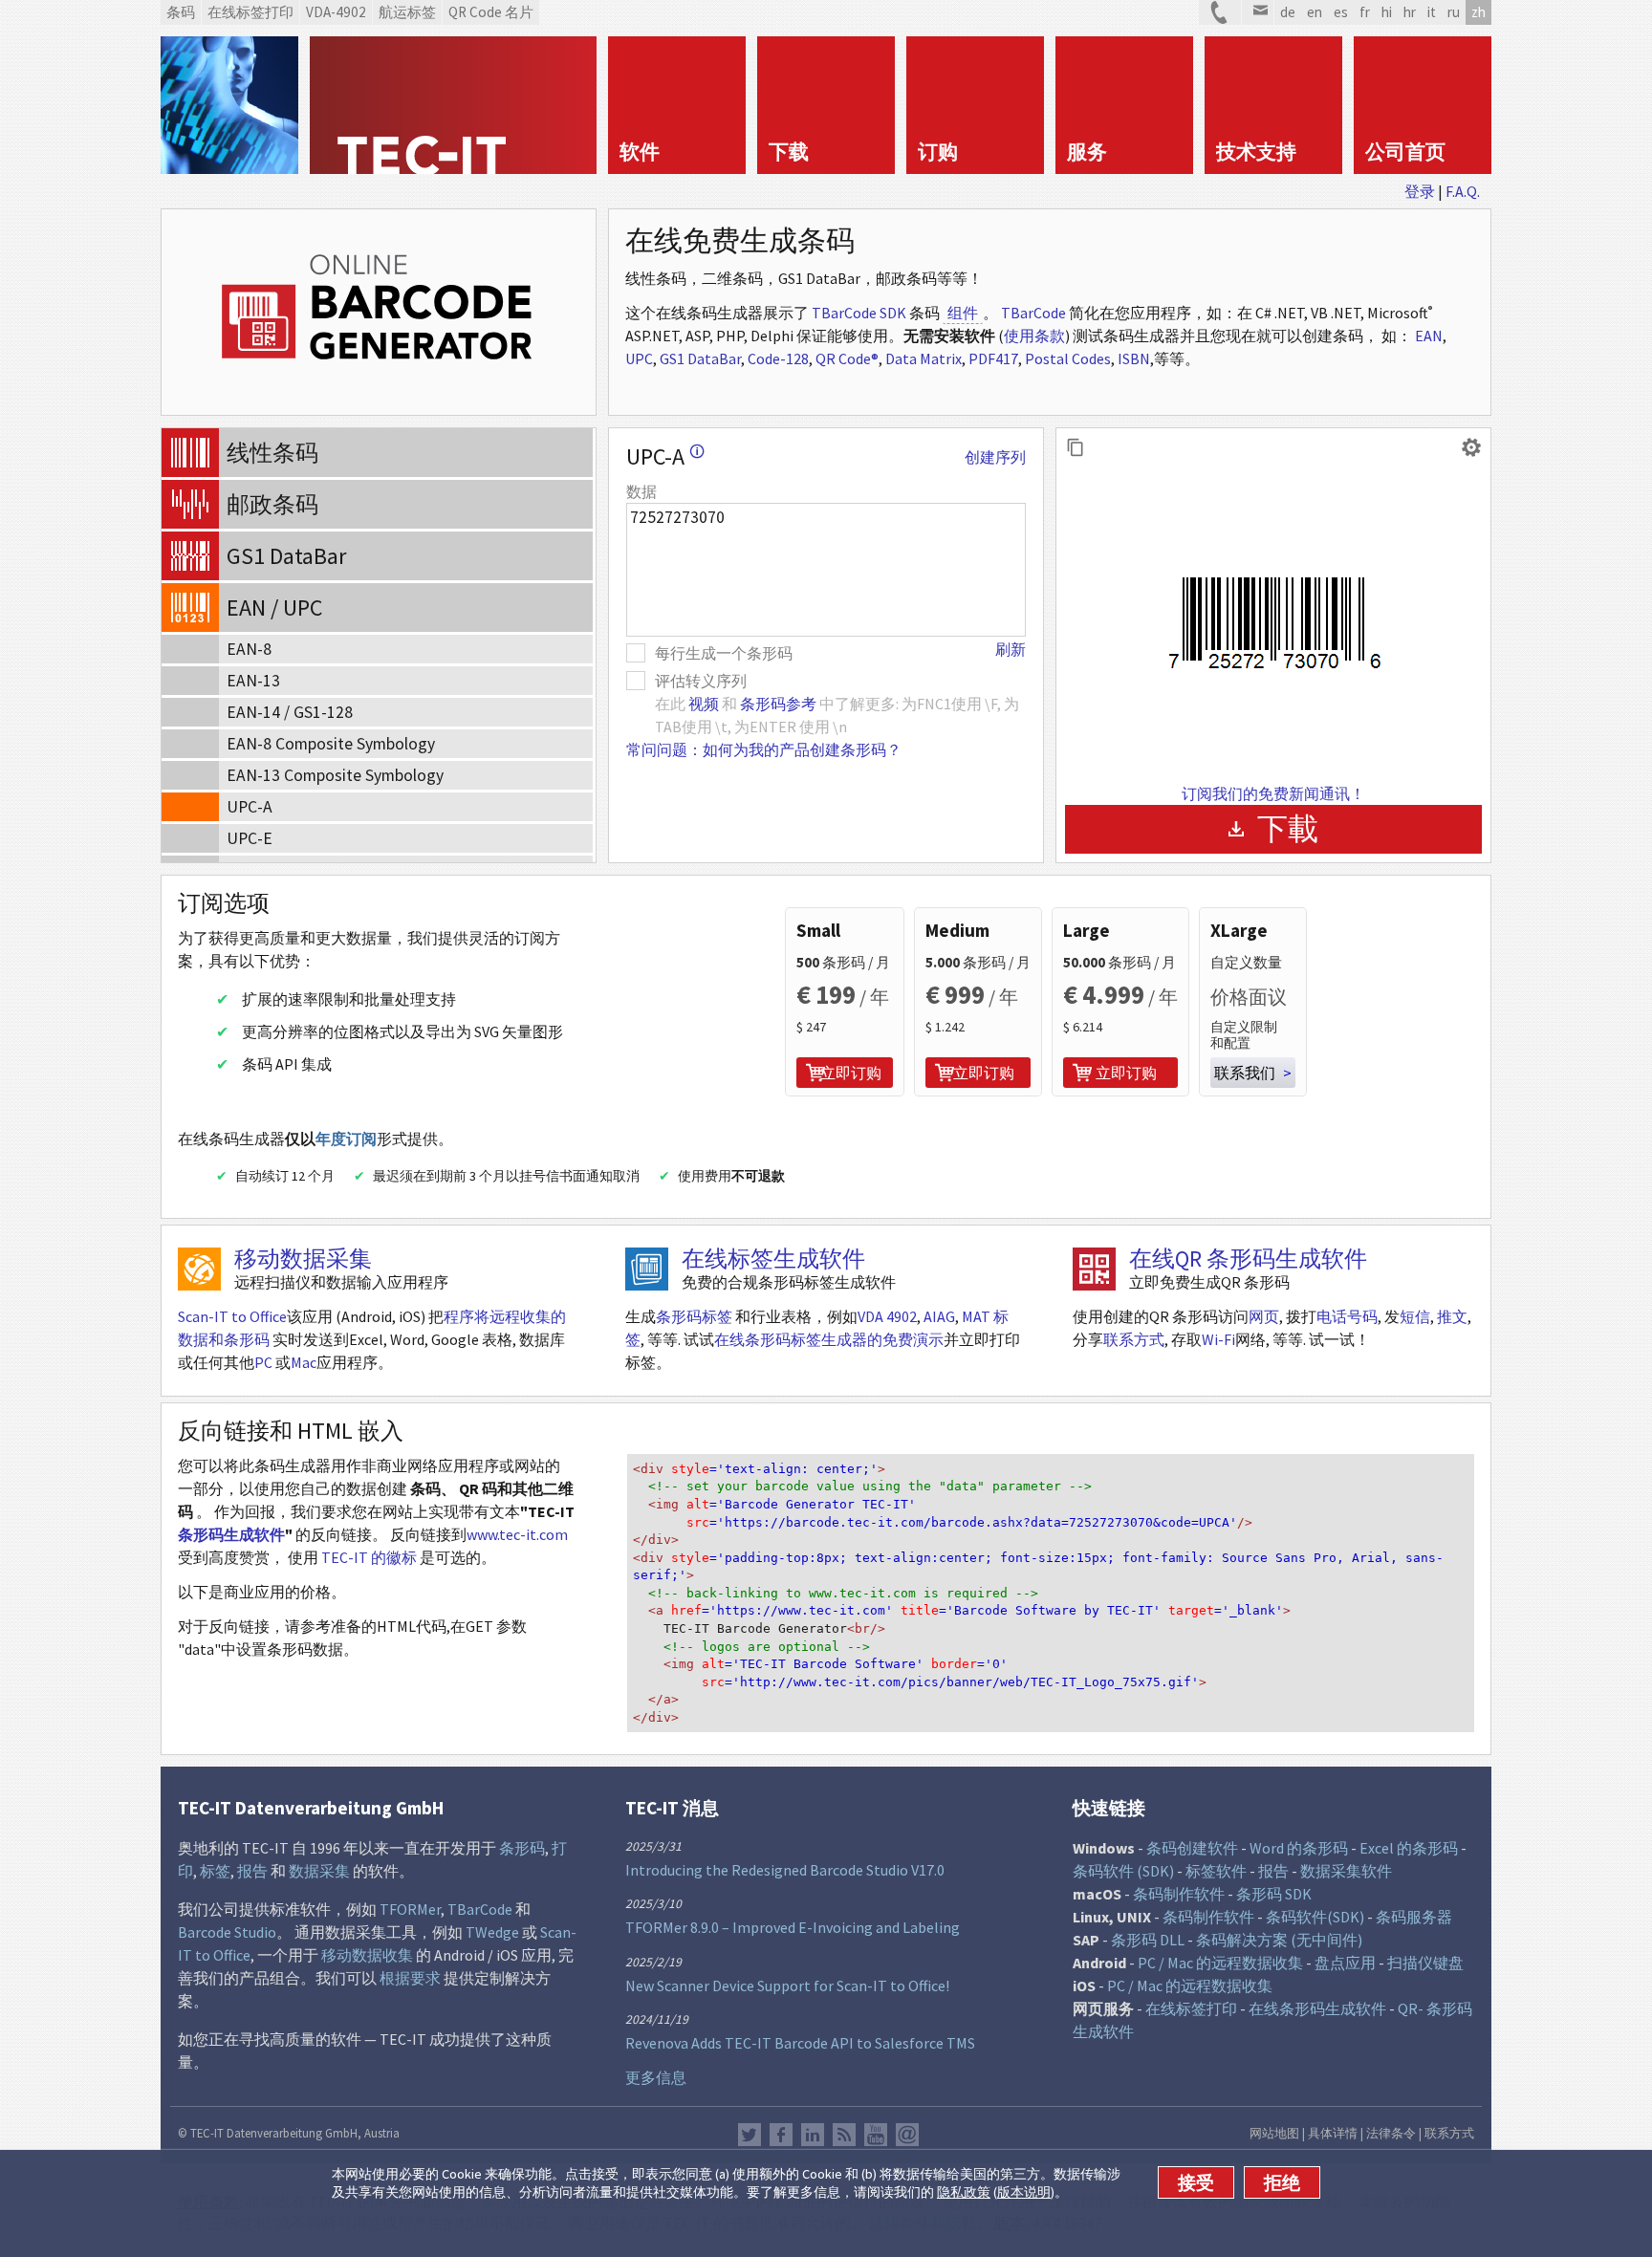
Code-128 (778, 358)
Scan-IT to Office (232, 1316)
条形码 (522, 1848)
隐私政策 (964, 2192)
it (1432, 12)
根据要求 (410, 1978)
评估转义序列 (701, 681)
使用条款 (1034, 336)
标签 (215, 1871)
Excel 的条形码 (1409, 1848)
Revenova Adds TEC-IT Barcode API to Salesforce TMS (800, 2043)
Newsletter (907, 2135)
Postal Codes (1068, 358)
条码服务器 (1414, 1917)
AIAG (939, 1316)
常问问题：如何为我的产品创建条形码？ (764, 749)
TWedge (492, 1932)
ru (1454, 12)
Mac (304, 1362)
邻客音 (813, 2135)
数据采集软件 (1346, 1871)
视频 (704, 704)
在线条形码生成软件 (1317, 2008)
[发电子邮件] (1258, 12)
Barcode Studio (227, 1932)
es (1341, 12)
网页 (1264, 1316)
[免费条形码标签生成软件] (647, 1269)
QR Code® (847, 358)
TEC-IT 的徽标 (369, 1557)
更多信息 (656, 2077)
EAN (1429, 336)
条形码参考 (778, 704)
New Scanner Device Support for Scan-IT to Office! (787, 1986)
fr (1365, 12)
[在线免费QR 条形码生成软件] (1094, 1269)
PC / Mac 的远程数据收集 (1220, 1963)
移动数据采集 (303, 1259)
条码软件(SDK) (1315, 1917)
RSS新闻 (844, 2135)
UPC (639, 358)
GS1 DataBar (700, 358)
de (1288, 12)
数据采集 (319, 1871)
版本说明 (1024, 2192)
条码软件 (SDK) (1123, 1871)
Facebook (781, 2135)
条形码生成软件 (231, 1534)
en (1315, 12)
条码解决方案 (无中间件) (1279, 1940)
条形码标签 (694, 1316)
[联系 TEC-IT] (1220, 12)
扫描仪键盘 (1425, 1963)
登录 (1420, 191)
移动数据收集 (367, 1955)
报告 (252, 1871)
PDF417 (993, 358)
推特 (750, 2135)
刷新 (1011, 649)
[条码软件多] (229, 105)
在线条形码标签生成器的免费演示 (829, 1339)
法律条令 (1391, 2133)
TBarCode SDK (859, 313)
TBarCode (1033, 313)
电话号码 (1347, 1316)
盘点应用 (1345, 1963)
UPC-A (665, 456)
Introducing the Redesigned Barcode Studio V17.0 (785, 1870)
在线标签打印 (1191, 2008)
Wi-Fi (1218, 1339)
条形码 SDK (1274, 1894)
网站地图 (1274, 2133)
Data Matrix (924, 358)
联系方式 (1134, 1339)
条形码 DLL (1148, 1940)
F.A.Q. (1463, 191)
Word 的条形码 (1299, 1848)
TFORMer (410, 1909)
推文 (1452, 1316)
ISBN (1134, 358)
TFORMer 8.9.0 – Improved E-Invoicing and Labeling (793, 1927)
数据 (641, 491)
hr (1410, 12)
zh (1478, 12)
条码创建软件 (1192, 1848)
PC (263, 1362)
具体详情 (1333, 2133)
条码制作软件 (1179, 1894)
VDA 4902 (887, 1316)
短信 (1415, 1316)
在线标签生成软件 (773, 1259)
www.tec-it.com (517, 1534)
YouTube (876, 2135)
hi (1387, 12)
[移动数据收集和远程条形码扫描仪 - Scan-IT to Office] (199, 1269)
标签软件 (1216, 1871)
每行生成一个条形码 (724, 653)
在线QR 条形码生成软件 (1248, 1259)
